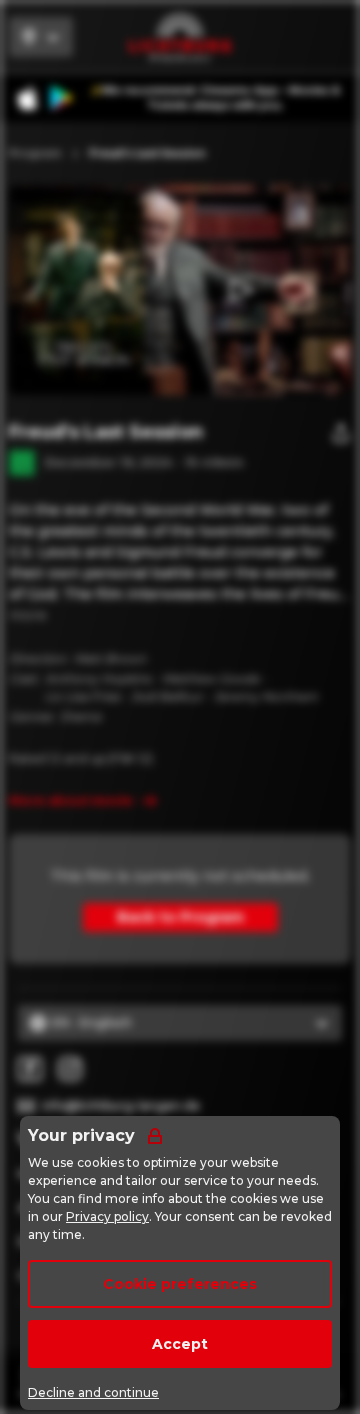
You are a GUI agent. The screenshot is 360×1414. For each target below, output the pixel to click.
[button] (239, 290)
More (28, 615)
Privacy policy (107, 1216)
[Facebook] (30, 1069)
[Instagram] (70, 1069)
